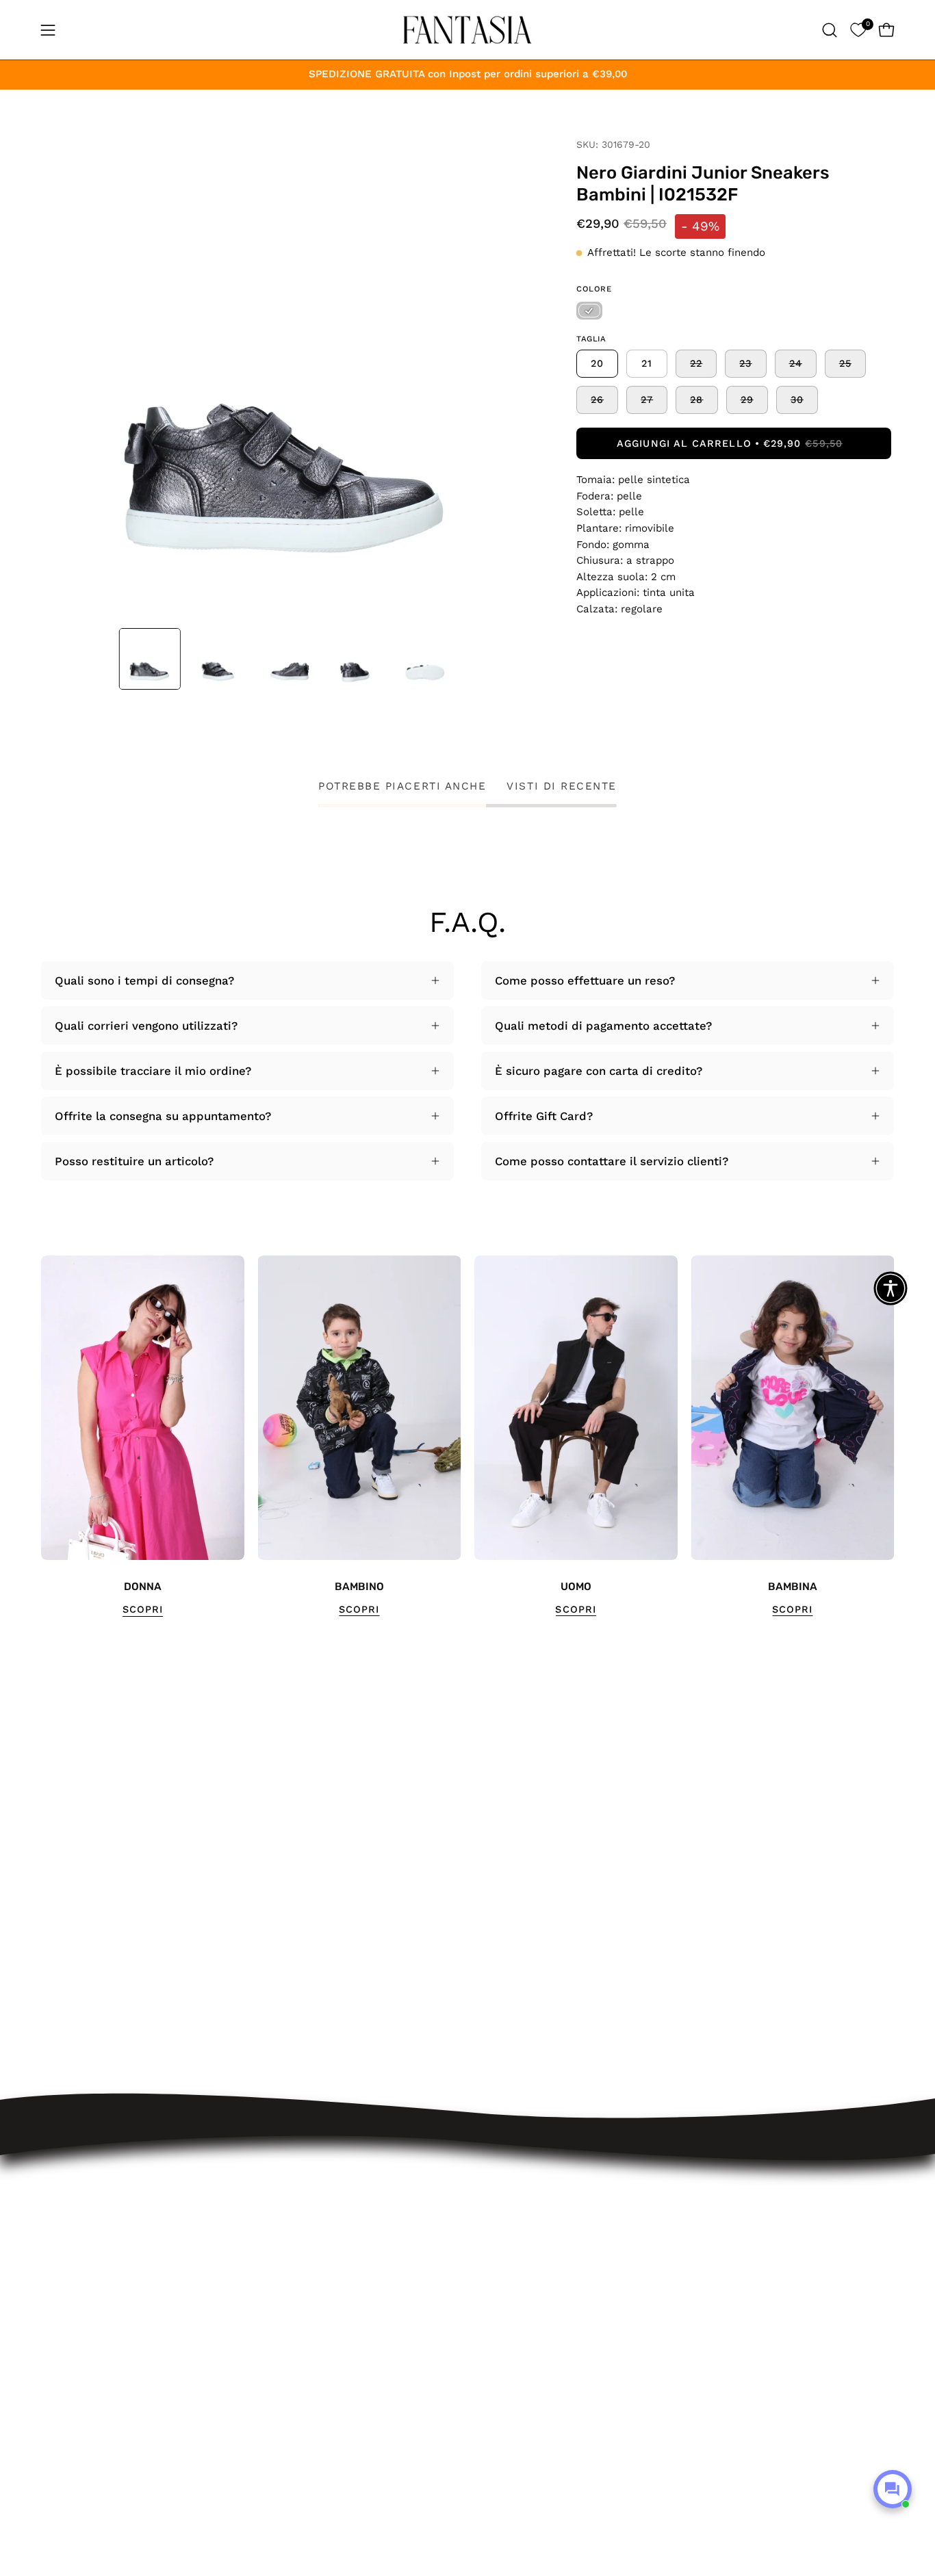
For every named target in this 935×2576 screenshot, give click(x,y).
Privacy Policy (281, 2350)
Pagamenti (272, 2278)
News (258, 2421)
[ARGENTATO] (589, 311)
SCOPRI (143, 1609)
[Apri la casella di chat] (893, 2489)
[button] (830, 30)
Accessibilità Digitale (301, 2326)
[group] (467, 1436)
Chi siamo (271, 2397)
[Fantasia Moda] (467, 30)
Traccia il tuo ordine (299, 2208)
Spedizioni (272, 2231)
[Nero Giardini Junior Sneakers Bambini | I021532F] (150, 659)
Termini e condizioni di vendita (329, 2302)
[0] (858, 30)
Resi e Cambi (280, 2255)
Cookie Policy (280, 2373)
